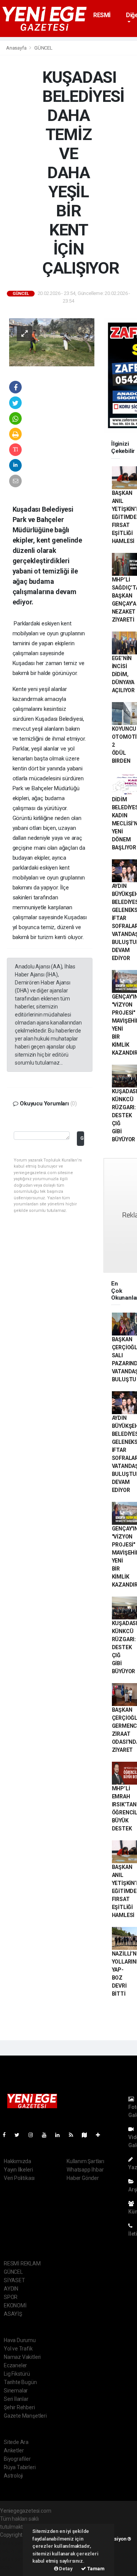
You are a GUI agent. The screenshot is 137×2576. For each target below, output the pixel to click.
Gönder (82, 1138)
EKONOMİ (15, 2305)
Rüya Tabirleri (20, 2467)
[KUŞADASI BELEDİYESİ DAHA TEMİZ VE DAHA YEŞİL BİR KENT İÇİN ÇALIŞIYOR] (52, 342)
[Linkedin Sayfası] (61, 2135)
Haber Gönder (83, 2178)
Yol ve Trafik (18, 2349)
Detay (65, 2569)
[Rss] (74, 2135)
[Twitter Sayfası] (20, 2135)
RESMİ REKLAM (105, 19)
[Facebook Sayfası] (7, 2135)
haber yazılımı (16, 2543)
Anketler (14, 2450)
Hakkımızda (18, 2161)
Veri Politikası (19, 2178)
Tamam (95, 2569)
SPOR (11, 2297)
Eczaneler (15, 2365)
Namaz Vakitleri (22, 2357)
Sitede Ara (16, 2442)
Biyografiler (17, 2459)
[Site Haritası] (88, 2135)
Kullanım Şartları (85, 2161)
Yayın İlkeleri (18, 2170)
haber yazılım (16, 2559)
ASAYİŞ (13, 2314)
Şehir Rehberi (19, 2407)
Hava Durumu (20, 2340)
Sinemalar (16, 2391)
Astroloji (13, 2476)
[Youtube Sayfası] (47, 2135)
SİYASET (14, 2280)
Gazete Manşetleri (25, 2416)
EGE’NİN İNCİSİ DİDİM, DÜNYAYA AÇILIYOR (123, 674)
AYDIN (11, 2289)
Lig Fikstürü (17, 2374)
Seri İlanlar (16, 2399)
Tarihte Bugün (20, 2382)
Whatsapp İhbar (85, 2170)
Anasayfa (17, 48)
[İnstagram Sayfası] (34, 2135)
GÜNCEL (43, 48)
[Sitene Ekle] (101, 2135)
